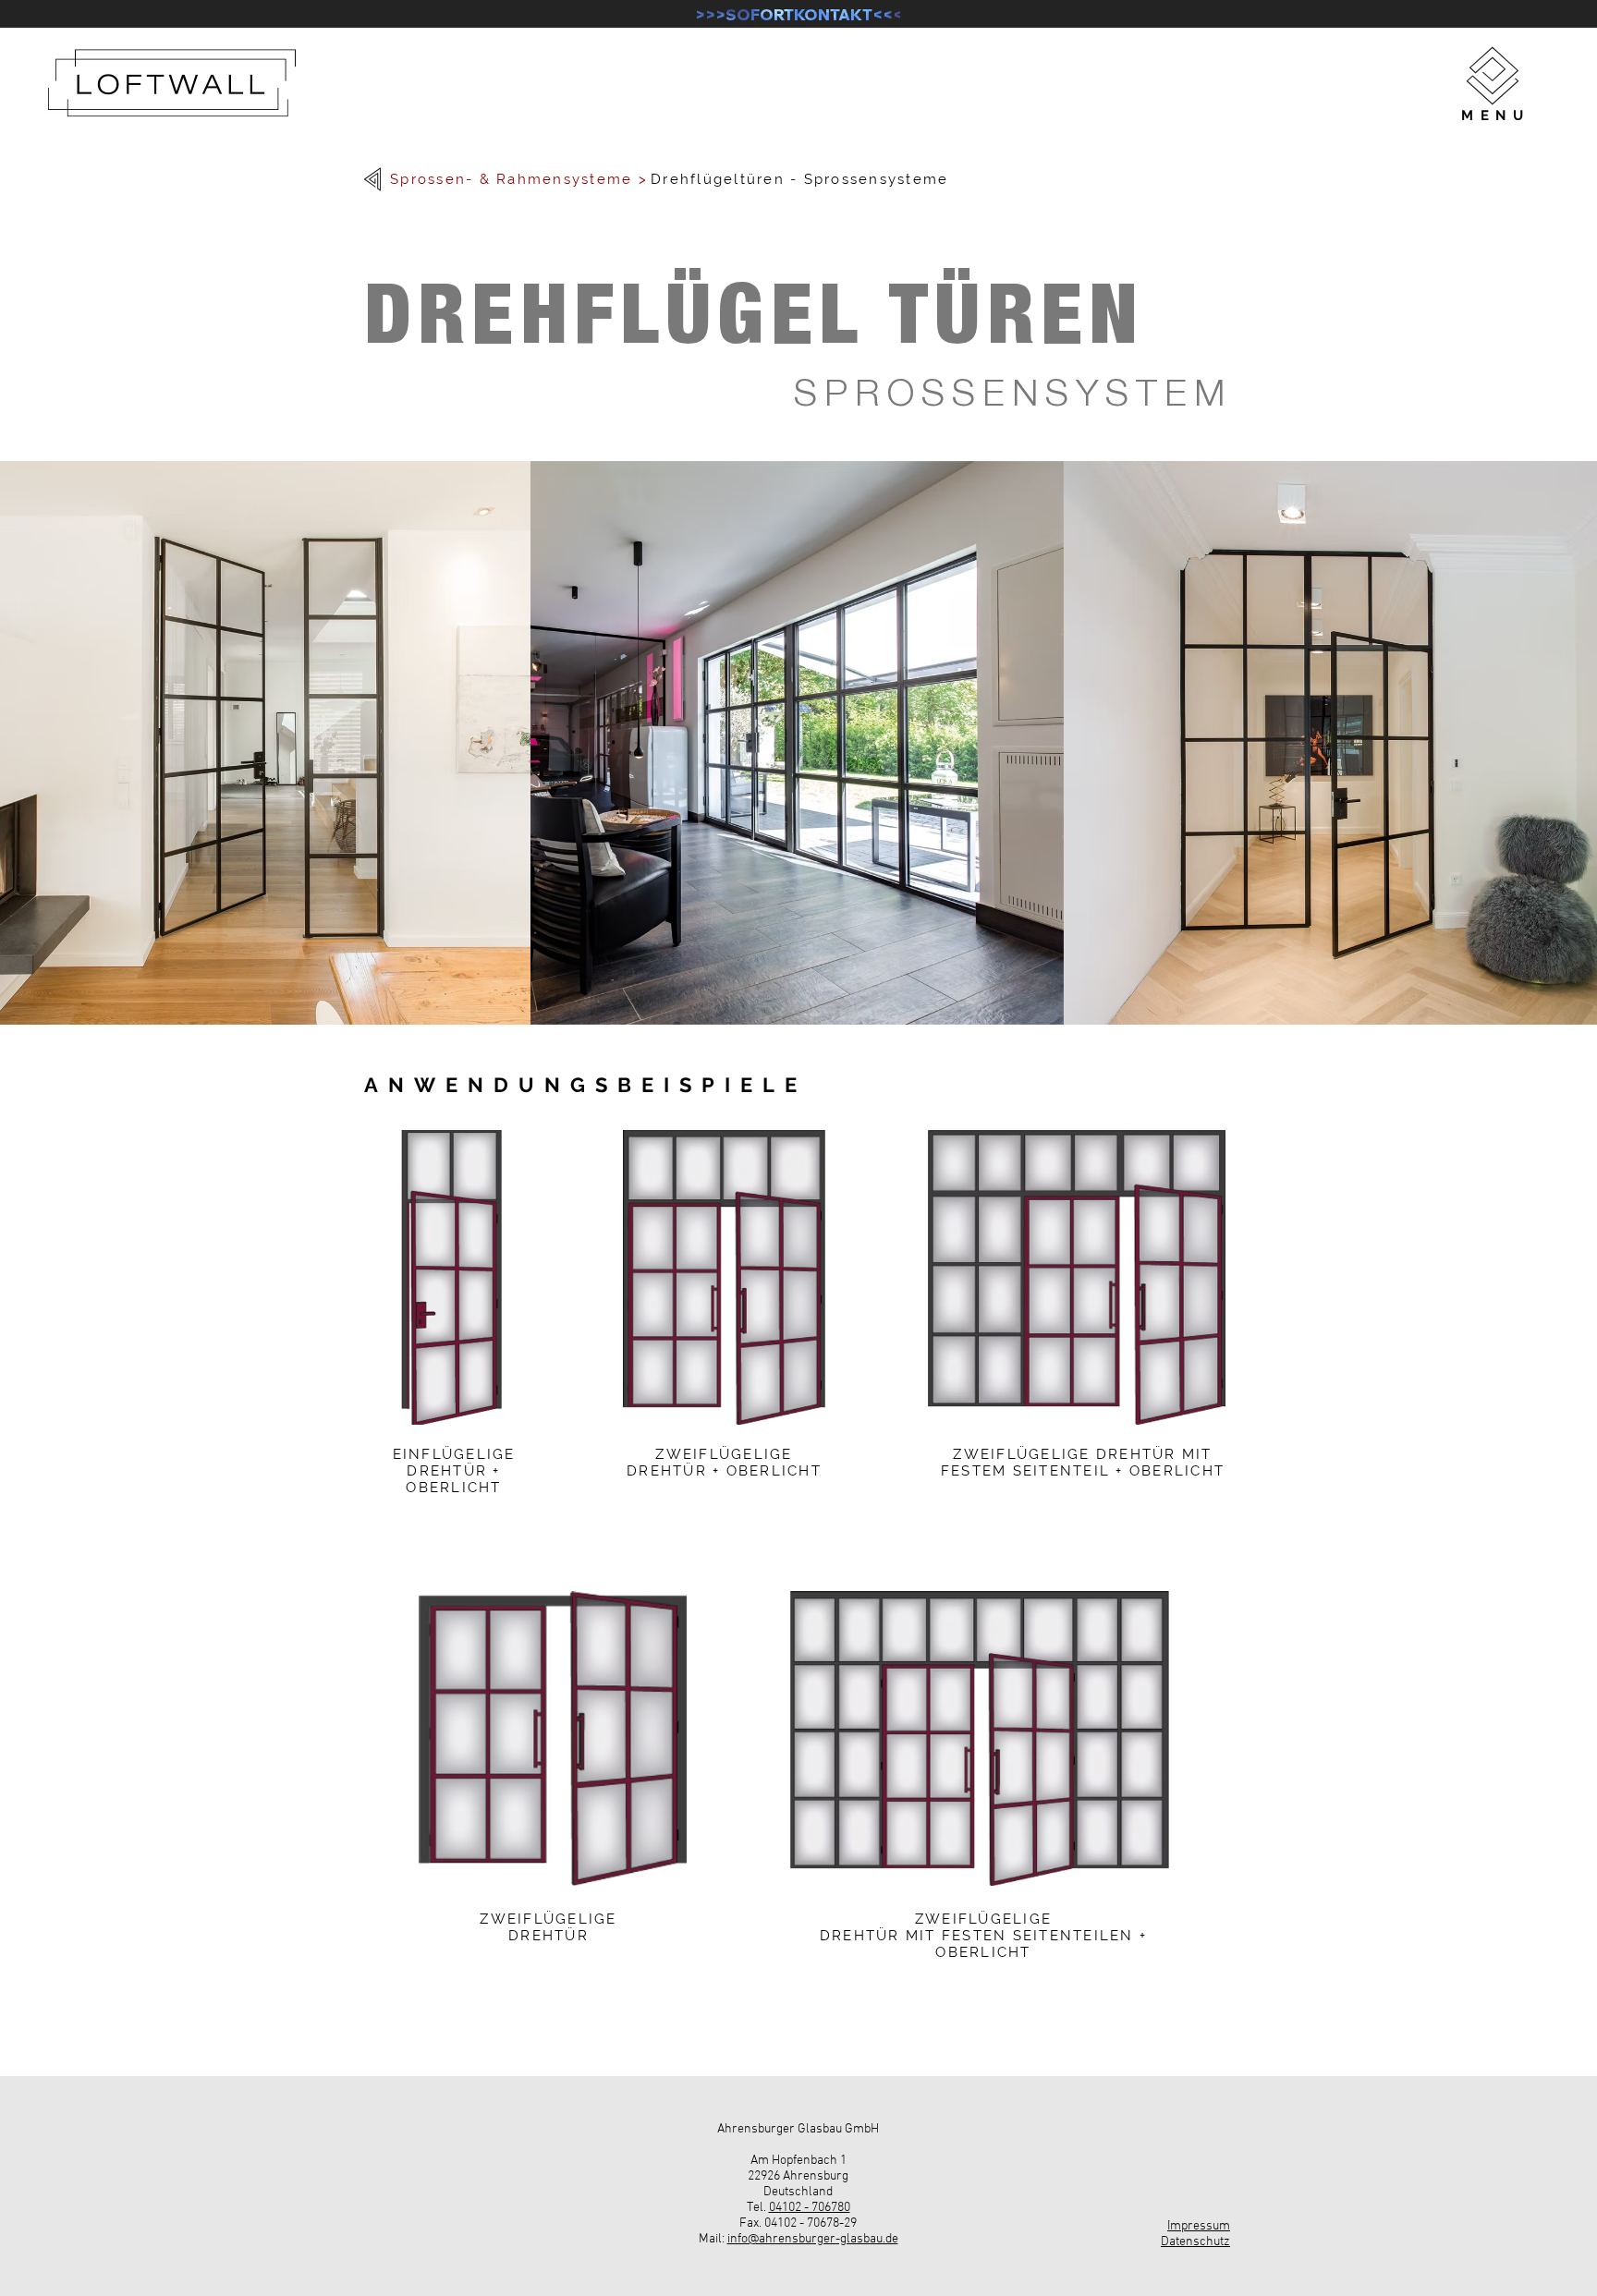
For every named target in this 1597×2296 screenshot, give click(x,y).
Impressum (1199, 2226)
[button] (1493, 76)
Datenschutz (1195, 2242)
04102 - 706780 (810, 2208)
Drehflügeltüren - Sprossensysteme (799, 179)
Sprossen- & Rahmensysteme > (519, 179)
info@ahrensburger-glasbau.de (813, 2239)
